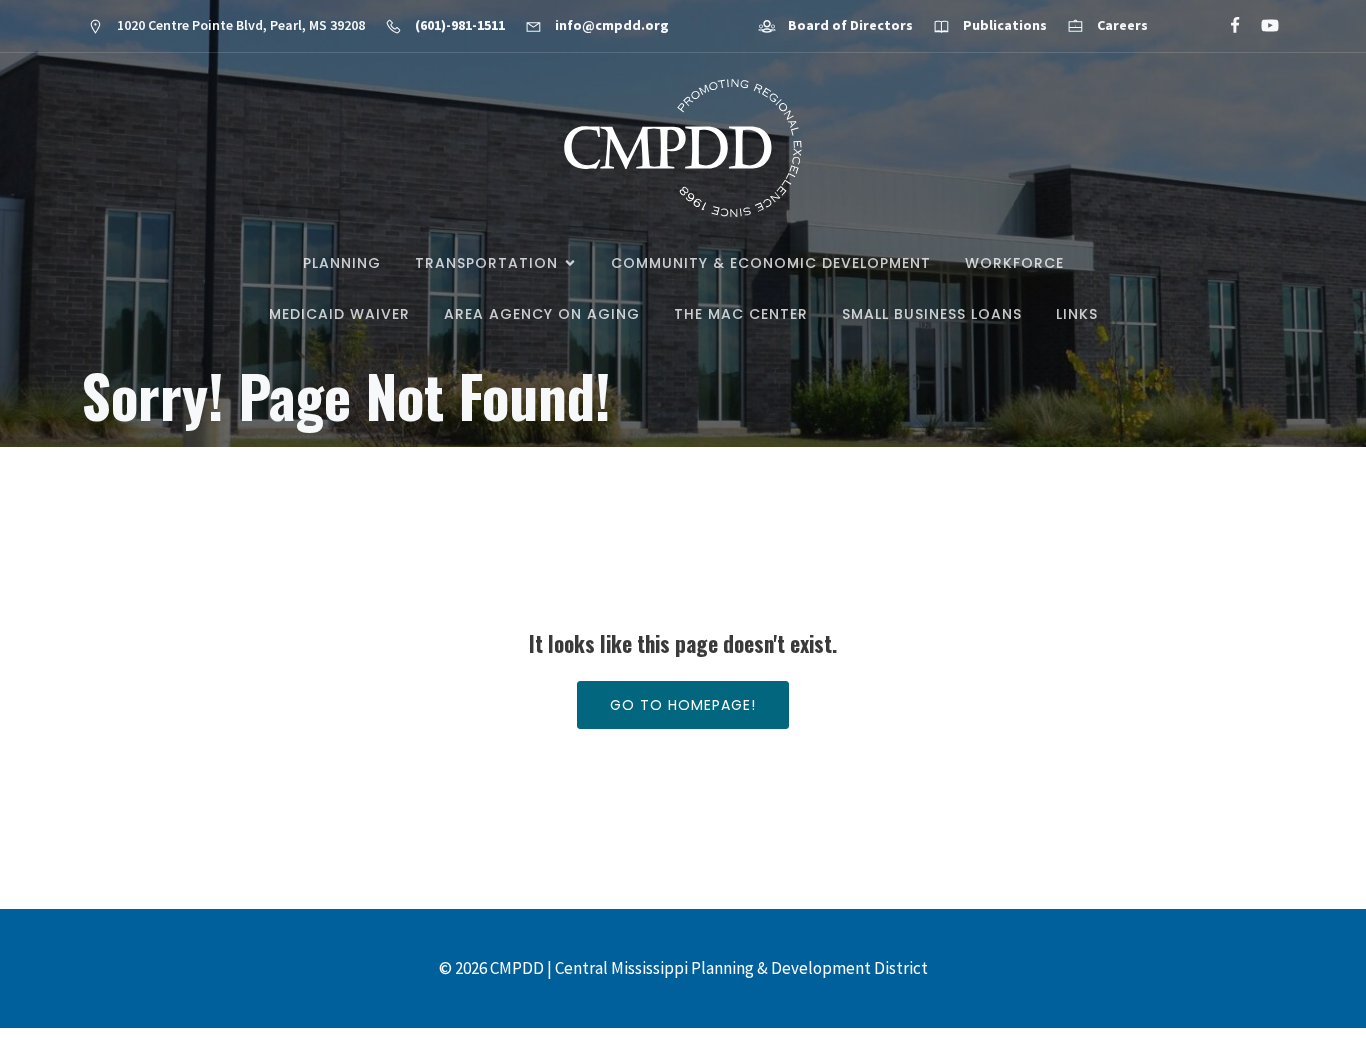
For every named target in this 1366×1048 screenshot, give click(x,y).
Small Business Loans (932, 314)
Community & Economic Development (771, 263)
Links (1077, 314)
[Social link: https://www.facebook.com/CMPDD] (1226, 26)
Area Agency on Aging (542, 314)
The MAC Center (741, 314)
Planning (342, 263)
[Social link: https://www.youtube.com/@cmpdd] (1261, 26)
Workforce (1014, 263)
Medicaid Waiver (339, 314)
